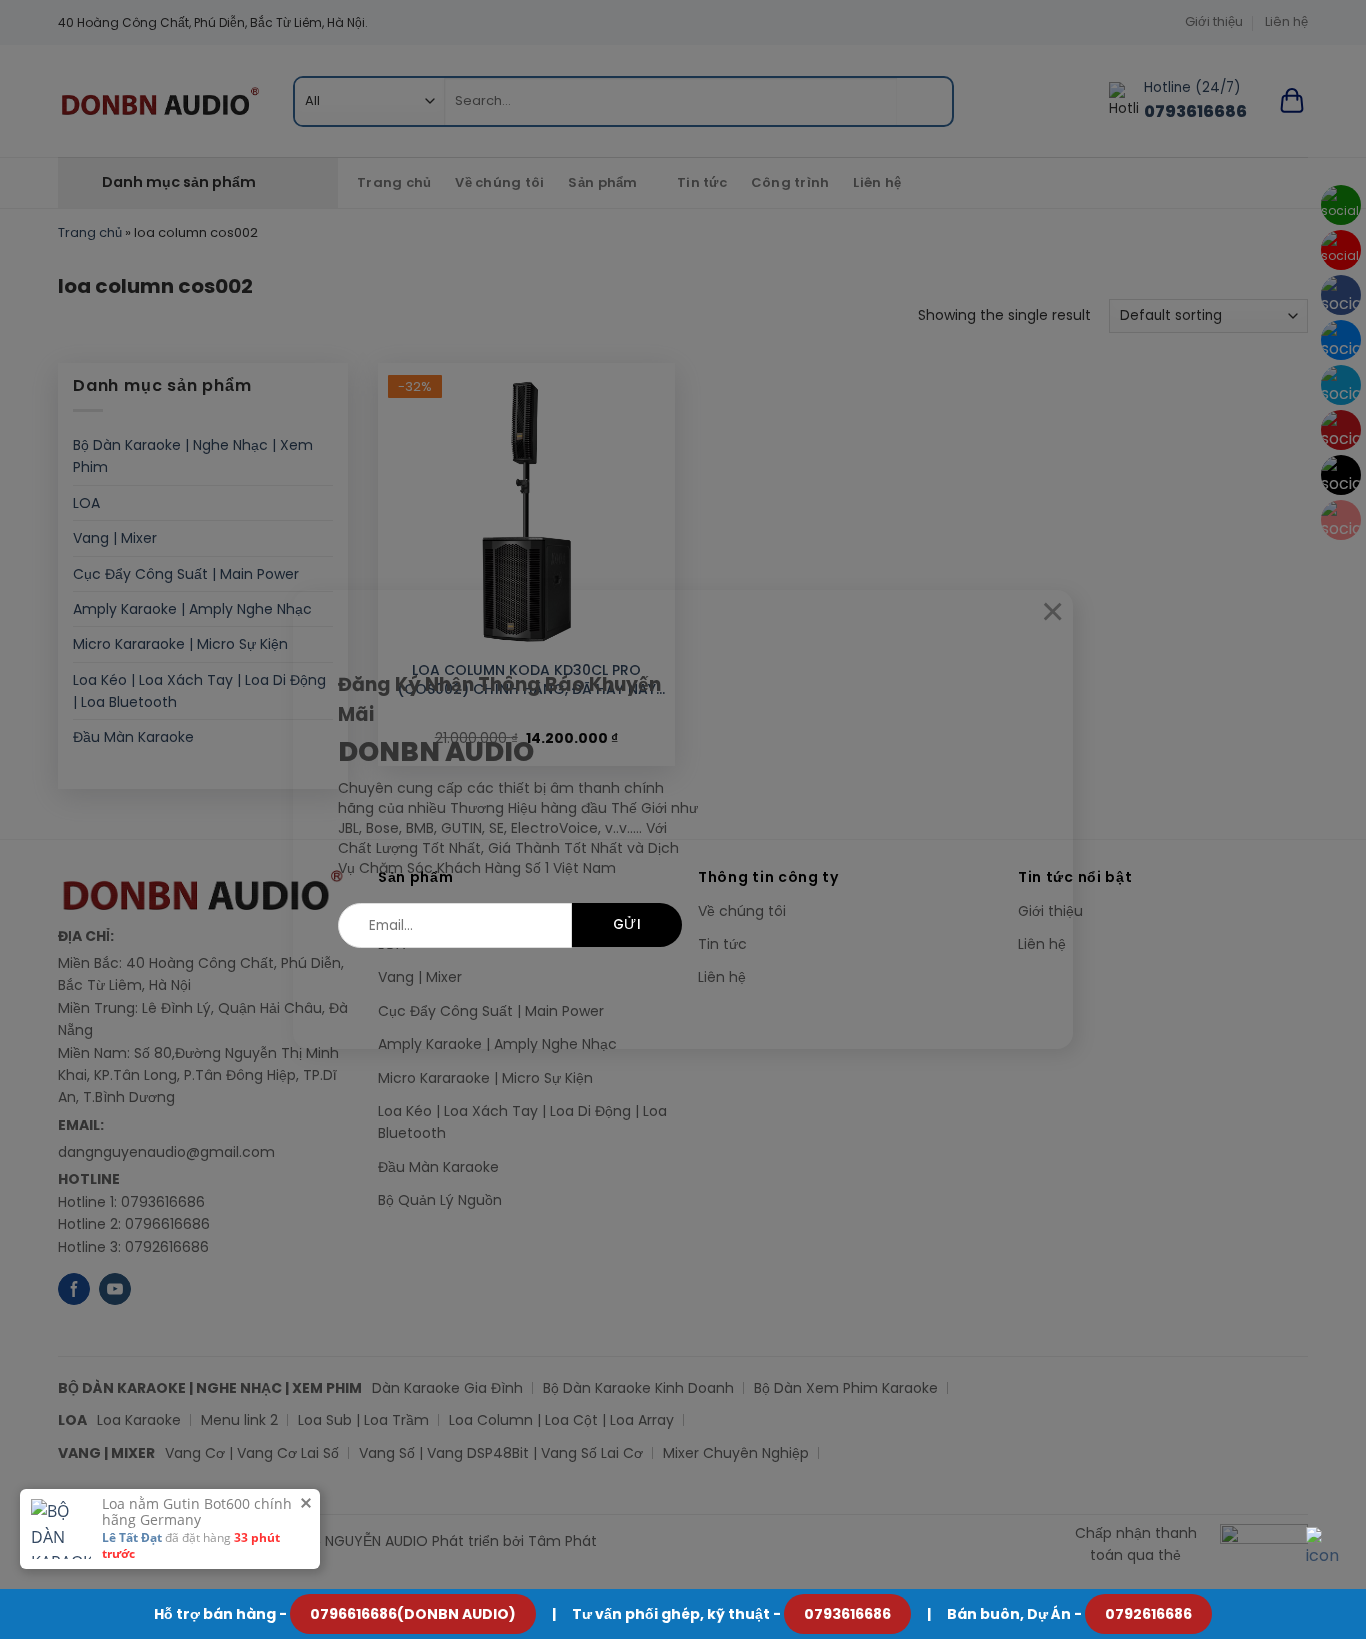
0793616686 (847, 1614)
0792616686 (1148, 1614)
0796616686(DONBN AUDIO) (413, 1614)
